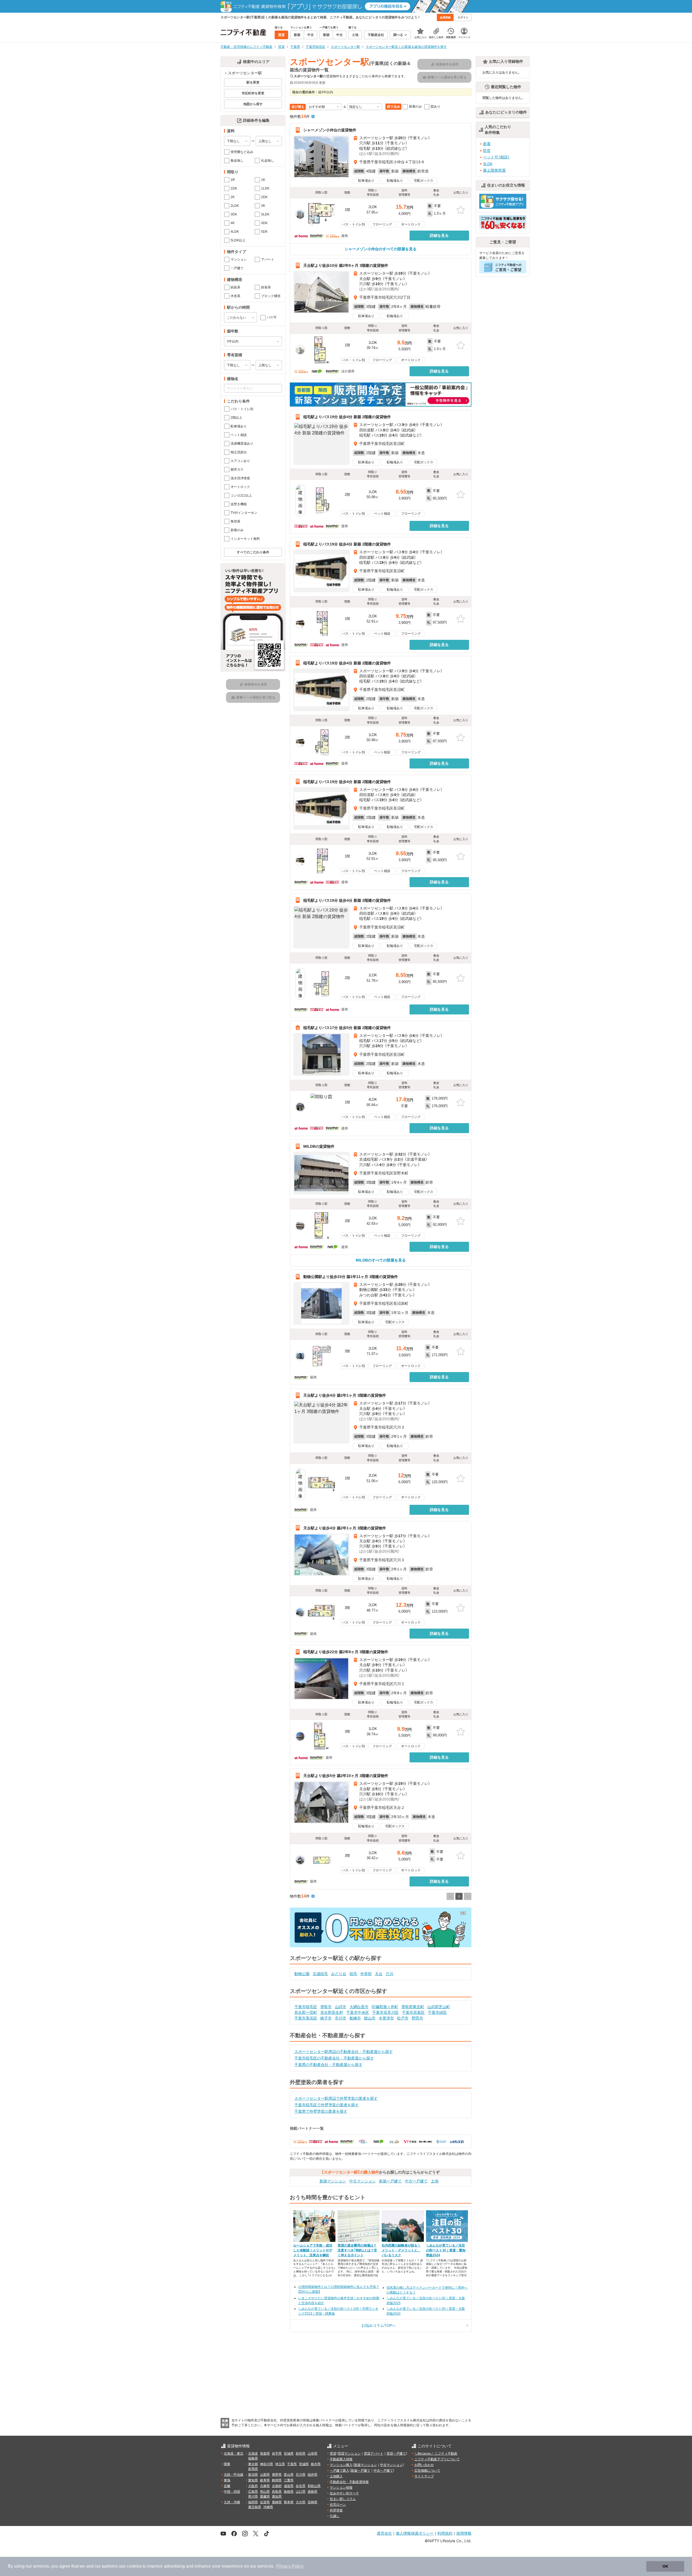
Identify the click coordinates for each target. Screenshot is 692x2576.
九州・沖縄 (232, 2502)
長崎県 (277, 2502)
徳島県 (312, 2492)
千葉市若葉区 (413, 2012)
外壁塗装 (336, 2510)
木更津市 (386, 2018)
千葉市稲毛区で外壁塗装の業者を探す (327, 2105)
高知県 (277, 2497)
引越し (335, 2516)
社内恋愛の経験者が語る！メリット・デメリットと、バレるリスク (401, 2250)
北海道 (253, 2454)
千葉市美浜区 (306, 2018)
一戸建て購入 (340, 2471)
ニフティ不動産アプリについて (437, 2459)
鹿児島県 (255, 2507)
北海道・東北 (234, 2454)
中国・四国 (232, 2492)
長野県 (277, 2475)
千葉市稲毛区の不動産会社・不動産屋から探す (334, 2058)
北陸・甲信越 (234, 2475)
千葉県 (292, 2464)
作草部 (366, 1974)
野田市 (417, 2018)
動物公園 (302, 1974)
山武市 (341, 2007)
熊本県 (289, 2502)
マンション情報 (341, 2488)
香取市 (326, 2007)
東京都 (253, 2464)
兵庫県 (265, 2486)
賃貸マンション (349, 2454)
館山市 (370, 2018)
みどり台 (339, 1974)
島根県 (289, 2492)
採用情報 (464, 2533)
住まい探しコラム (343, 2499)
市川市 (341, 2018)
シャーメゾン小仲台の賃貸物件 (330, 130)
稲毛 (353, 1974)
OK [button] (665, 2566)
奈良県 (301, 2486)
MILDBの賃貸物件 (319, 1146)
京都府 (277, 2486)
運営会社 (384, 2533)
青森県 (265, 2454)
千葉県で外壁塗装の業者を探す (321, 2111)
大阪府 (253, 2486)
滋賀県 (289, 2486)
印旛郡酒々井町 (385, 2007)
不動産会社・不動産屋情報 (349, 2482)
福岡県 (253, 2502)
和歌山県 (314, 2486)
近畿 (227, 2486)
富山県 (289, 2475)
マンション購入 (341, 2465)
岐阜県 (265, 2480)
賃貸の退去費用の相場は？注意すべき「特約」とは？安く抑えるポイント (357, 2250)
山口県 (301, 2492)
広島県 (253, 2492)
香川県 (253, 2497)
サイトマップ (424, 2476)
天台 (379, 1974)
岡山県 (265, 2492)
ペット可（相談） (496, 157)
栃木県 (316, 2464)
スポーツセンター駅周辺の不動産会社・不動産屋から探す (344, 2052)
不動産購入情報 (341, 2459)
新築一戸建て (390, 2181)
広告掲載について (427, 2471)
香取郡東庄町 (413, 2007)
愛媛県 (265, 2497)
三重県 (289, 2480)
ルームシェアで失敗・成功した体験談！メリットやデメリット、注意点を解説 (313, 2250)
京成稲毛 (320, 1974)
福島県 (253, 2458)
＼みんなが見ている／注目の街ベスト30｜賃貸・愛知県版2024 (446, 2250)
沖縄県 (268, 2507)
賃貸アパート (374, 2454)
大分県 (301, 2502)
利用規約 (445, 2533)
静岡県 (277, 2480)
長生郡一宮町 (306, 2012)
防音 (487, 151)
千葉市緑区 (437, 2012)
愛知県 (253, 2480)
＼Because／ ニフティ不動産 (436, 2454)
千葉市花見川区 (385, 2012)
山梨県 (265, 2475)
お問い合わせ (424, 2465)
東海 (227, 2480)
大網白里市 (359, 2007)
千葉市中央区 (358, 2012)
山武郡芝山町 (439, 2007)
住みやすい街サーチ (344, 2493)
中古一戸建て (416, 2181)
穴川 (390, 1974)
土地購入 (336, 2476)
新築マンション (333, 2181)
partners (110, 2566)
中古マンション (362, 2181)
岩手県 (277, 2454)
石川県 (301, 2475)
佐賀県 (265, 2502)
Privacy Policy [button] (290, 2566)
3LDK (488, 164)
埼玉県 (280, 2464)
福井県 (312, 2475)
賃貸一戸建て (396, 2454)
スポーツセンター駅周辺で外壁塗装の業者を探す (336, 2098)
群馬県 (253, 2469)
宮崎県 (312, 2502)
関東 (227, 2464)
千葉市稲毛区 (306, 2007)
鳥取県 (277, 2492)
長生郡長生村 (332, 2012)
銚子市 (326, 2018)
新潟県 (253, 2475)
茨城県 (304, 2464)
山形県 (312, 2454)
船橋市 (355, 2018)
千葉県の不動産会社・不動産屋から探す (328, 2065)
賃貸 (333, 2454)
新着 (487, 144)
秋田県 (301, 2454)
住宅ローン (338, 2505)
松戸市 (403, 2018)
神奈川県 (267, 2464)
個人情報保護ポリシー (415, 2533)
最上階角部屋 (494, 170)
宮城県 (289, 2454)
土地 (435, 2181)
